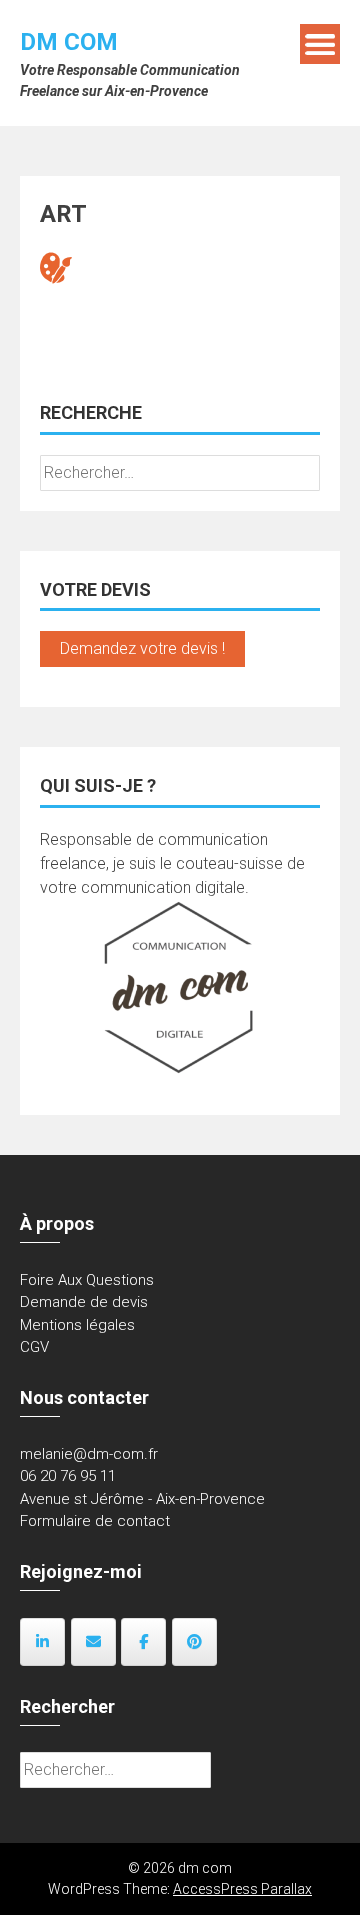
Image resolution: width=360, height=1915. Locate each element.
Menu (320, 44)
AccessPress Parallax (242, 1889)
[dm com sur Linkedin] (42, 1642)
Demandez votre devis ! (142, 648)
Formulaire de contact (95, 1521)
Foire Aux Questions (87, 1280)
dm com (69, 42)
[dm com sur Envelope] (93, 1642)
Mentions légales (77, 1325)
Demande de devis (84, 1302)
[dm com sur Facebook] (143, 1642)
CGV (34, 1347)
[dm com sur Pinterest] (194, 1642)
